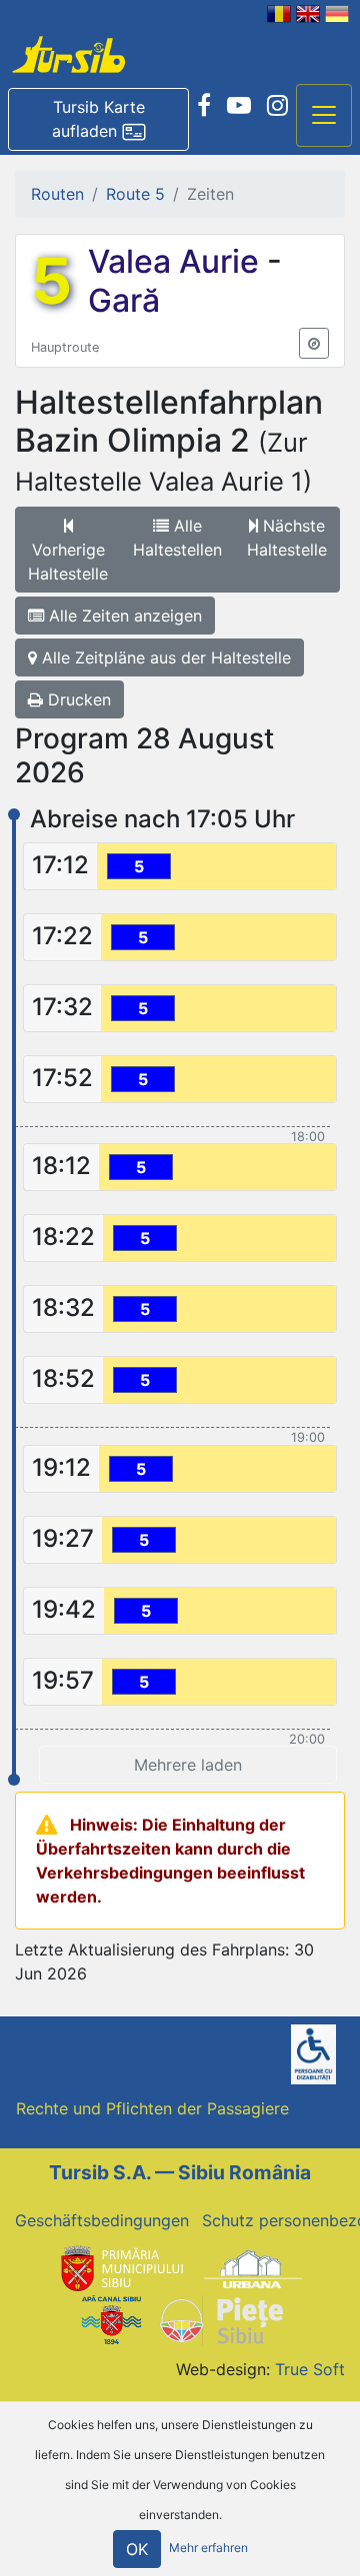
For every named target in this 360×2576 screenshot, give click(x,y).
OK (137, 2549)
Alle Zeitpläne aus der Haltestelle (164, 657)
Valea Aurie (177, 261)
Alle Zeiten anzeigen (123, 616)
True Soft (310, 2369)
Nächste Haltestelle (287, 538)
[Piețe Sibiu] (220, 2318)
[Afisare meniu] (324, 116)
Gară (124, 300)
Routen (57, 194)
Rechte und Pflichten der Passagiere (152, 2108)
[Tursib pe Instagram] (277, 106)
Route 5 (135, 194)
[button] (98, 120)
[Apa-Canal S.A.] (111, 2318)
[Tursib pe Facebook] (204, 106)
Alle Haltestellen (177, 538)
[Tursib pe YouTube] (239, 106)
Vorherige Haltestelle (68, 562)
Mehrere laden (188, 1765)
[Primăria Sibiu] (120, 2268)
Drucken (77, 699)
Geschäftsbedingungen (102, 2220)
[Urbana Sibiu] (253, 2268)
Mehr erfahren (208, 2548)
